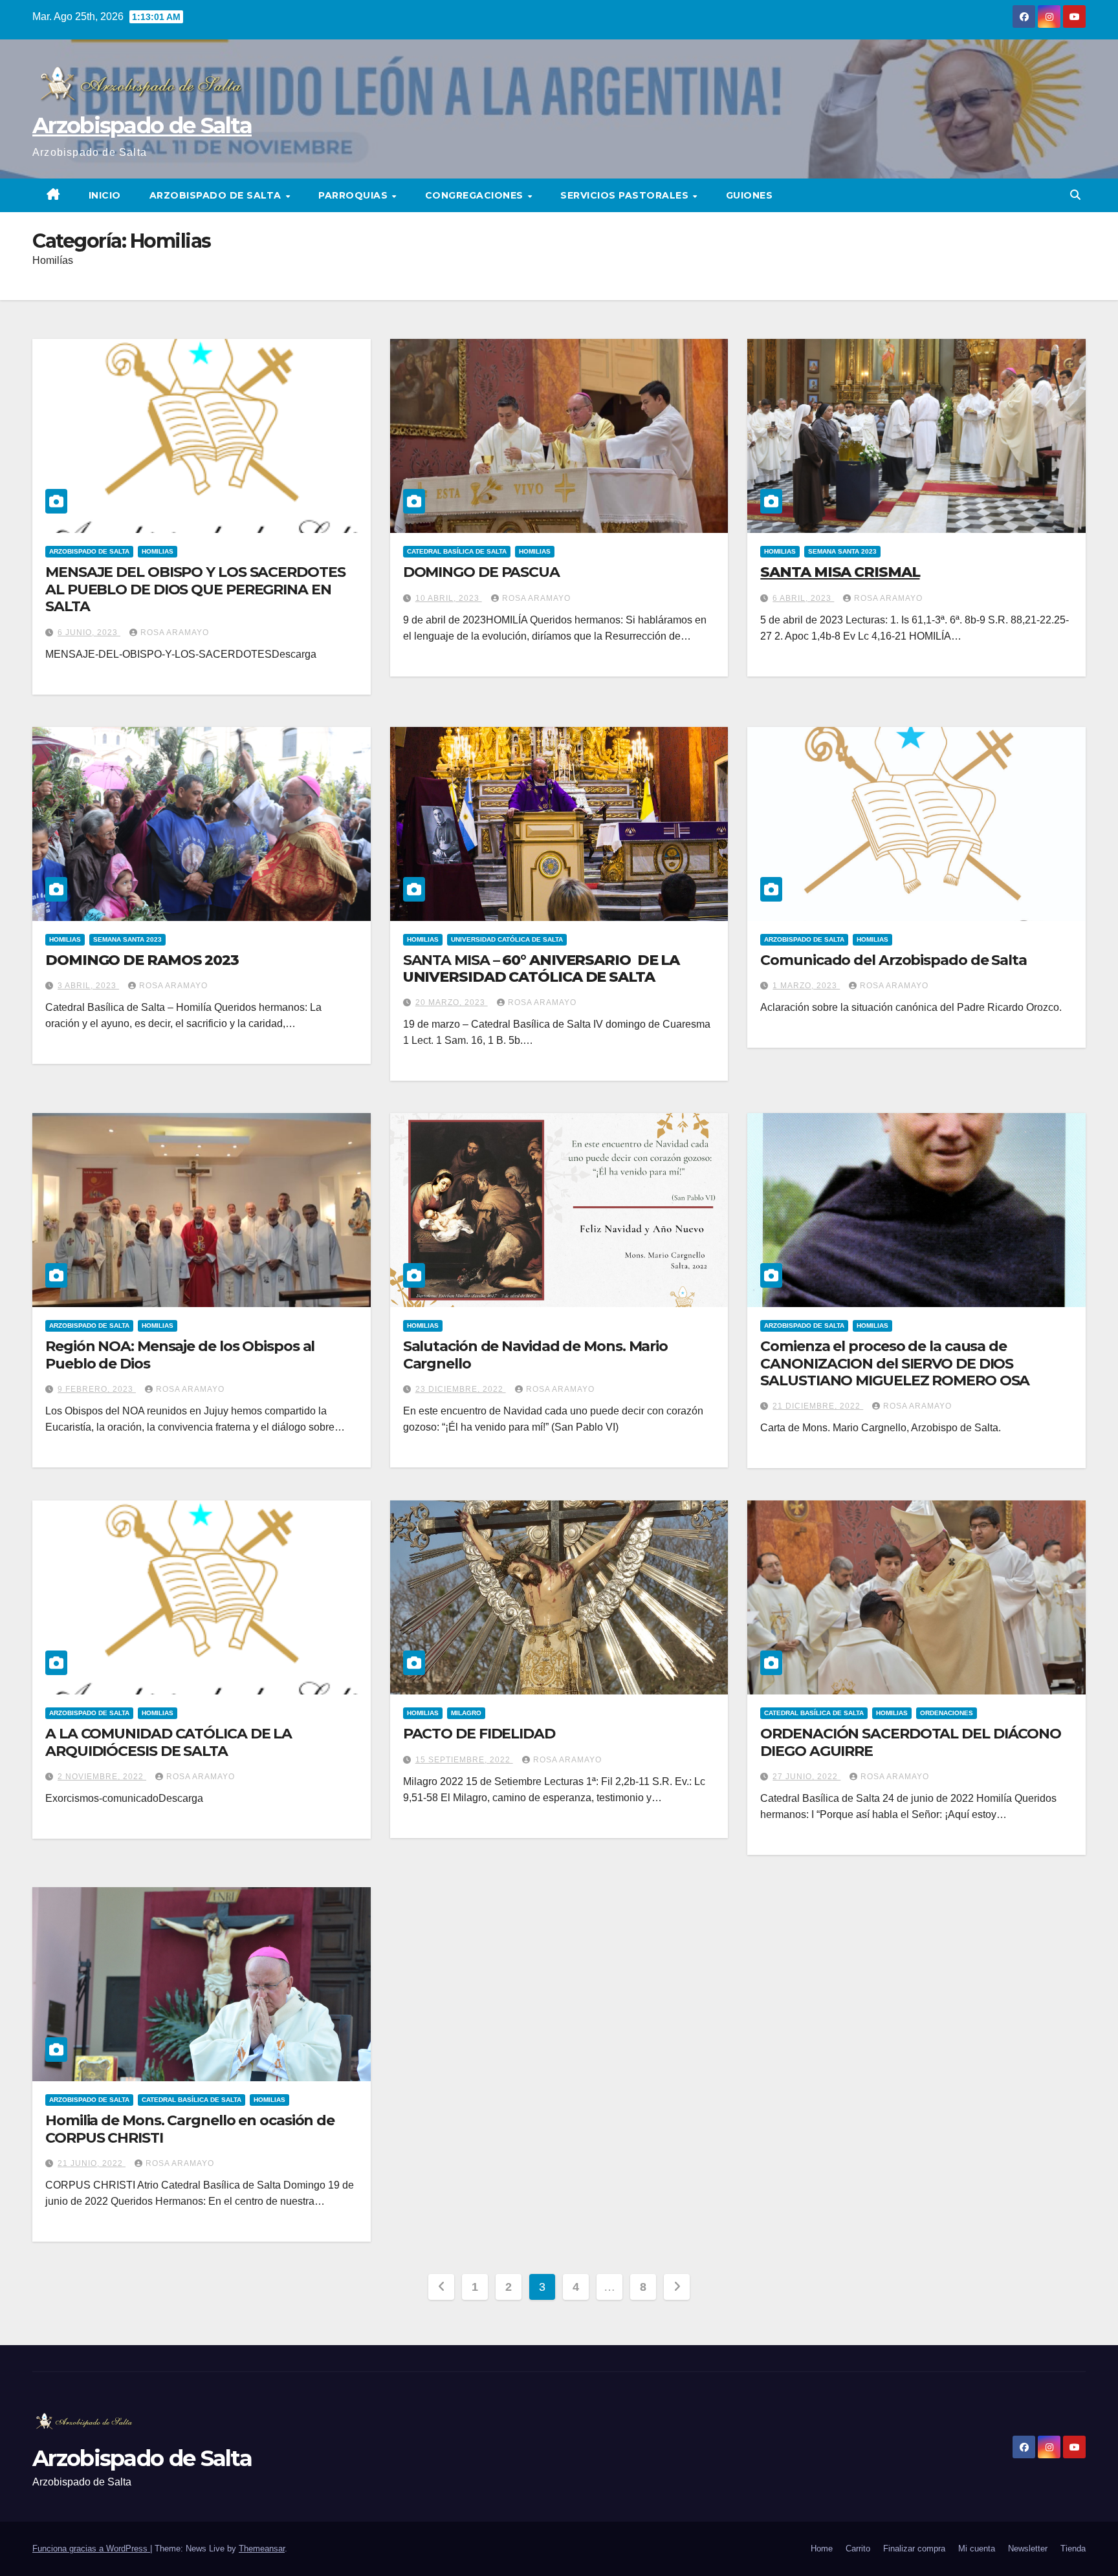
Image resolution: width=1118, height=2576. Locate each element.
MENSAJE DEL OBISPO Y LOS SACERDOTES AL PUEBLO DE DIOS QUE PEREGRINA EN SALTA (195, 589)
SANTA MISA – (542, 969)
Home (822, 2549)
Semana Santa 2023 (842, 551)
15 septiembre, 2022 (464, 1760)
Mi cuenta (977, 2549)
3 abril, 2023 (88, 986)
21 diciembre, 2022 (818, 1406)
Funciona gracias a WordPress (91, 2549)
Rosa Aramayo (175, 633)
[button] (1075, 195)
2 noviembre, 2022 (102, 1777)
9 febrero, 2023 (97, 1389)
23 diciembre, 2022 (461, 1389)
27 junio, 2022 (806, 1777)
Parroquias (355, 195)
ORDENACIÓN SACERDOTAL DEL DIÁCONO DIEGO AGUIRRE (911, 1742)
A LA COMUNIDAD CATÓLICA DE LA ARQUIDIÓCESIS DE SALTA (169, 1742)
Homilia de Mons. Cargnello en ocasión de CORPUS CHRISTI (190, 2129)
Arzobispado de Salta (142, 125)
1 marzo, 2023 (806, 986)
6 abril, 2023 (803, 598)
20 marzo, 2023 (452, 1002)
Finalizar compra (914, 2549)
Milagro (466, 1713)
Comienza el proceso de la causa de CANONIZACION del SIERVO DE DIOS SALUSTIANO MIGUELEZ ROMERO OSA (895, 1363)
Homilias (158, 551)
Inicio (105, 195)
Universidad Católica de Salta (507, 939)
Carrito (858, 2549)
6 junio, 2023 (89, 633)
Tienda (1073, 2549)
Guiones (750, 195)
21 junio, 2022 (92, 2163)
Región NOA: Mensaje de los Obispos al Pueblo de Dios (180, 1355)
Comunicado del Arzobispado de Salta (893, 960)
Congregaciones (476, 195)
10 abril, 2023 (449, 598)
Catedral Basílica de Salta (457, 551)
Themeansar (262, 2549)
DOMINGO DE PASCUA (481, 572)
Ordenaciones (947, 1713)
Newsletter (1028, 2549)
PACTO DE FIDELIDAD (479, 1734)
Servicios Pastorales (626, 195)
